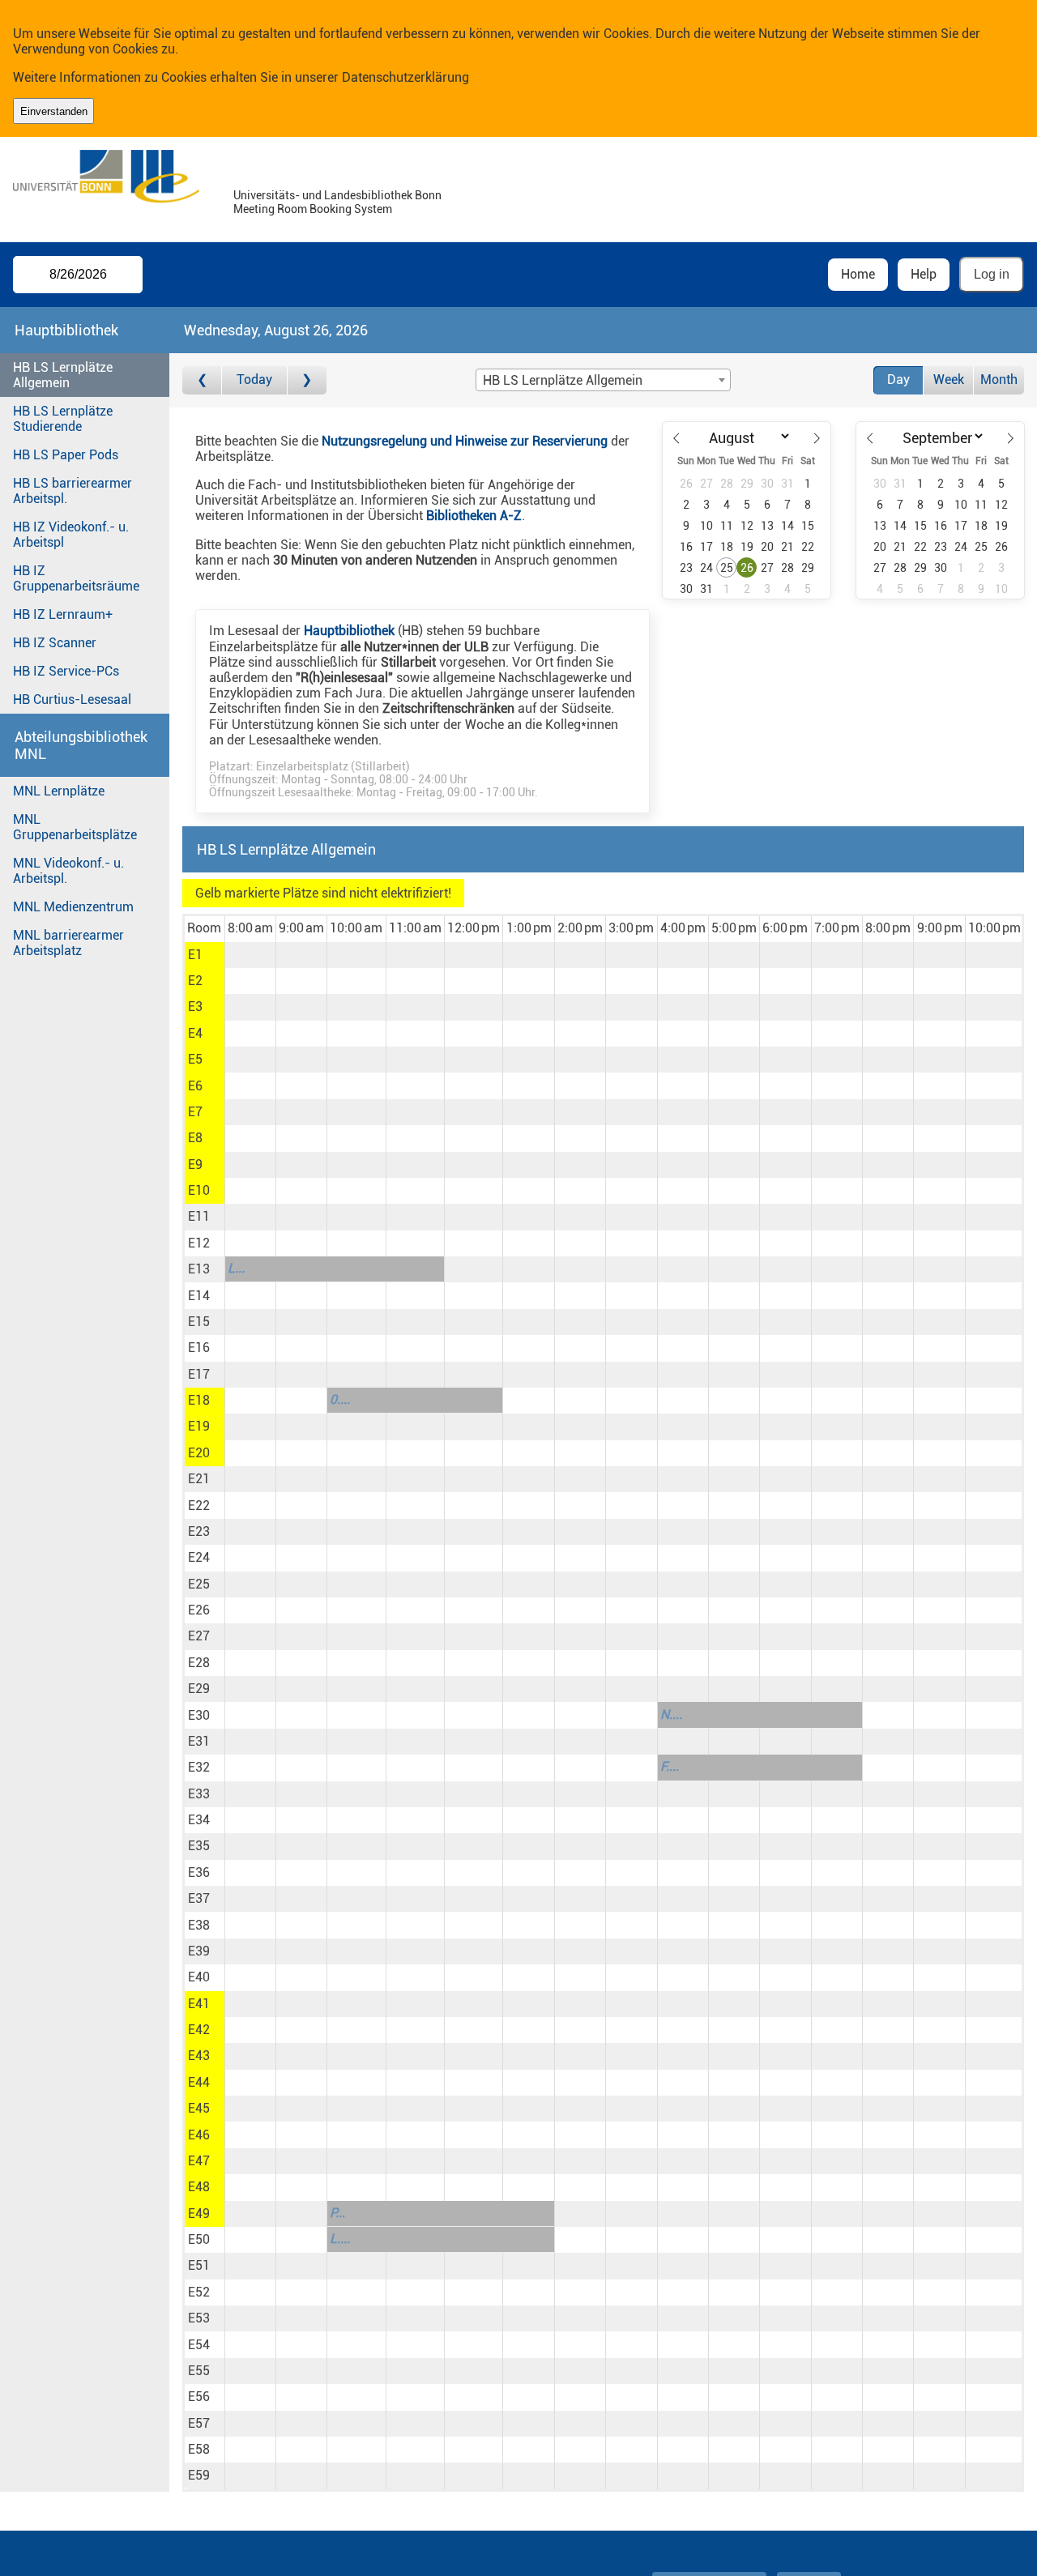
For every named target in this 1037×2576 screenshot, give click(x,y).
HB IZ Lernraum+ (63, 614)
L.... (340, 2239)
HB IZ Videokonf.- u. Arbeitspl (71, 535)
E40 (199, 1977)
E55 (199, 2371)
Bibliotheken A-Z (474, 516)
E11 (199, 1216)
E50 (199, 2239)
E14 (199, 1296)
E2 (195, 981)
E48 (199, 2187)
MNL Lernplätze (59, 791)
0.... (340, 1399)
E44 (199, 2082)
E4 (195, 1033)
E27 (199, 1636)
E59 (199, 2475)
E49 (199, 2213)
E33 (199, 1794)
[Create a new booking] (250, 955)
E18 (199, 1400)
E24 (199, 1557)
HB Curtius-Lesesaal (72, 699)
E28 (199, 1663)
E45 (199, 2108)
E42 (199, 2030)
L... (236, 1268)
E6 (195, 1086)
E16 (199, 1348)
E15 (199, 1322)
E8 (195, 1138)
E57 (199, 2423)
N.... (671, 1714)
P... (337, 2213)
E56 (199, 2397)
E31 (199, 1741)
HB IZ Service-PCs (66, 671)
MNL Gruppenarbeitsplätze (75, 827)
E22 (199, 1506)
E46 (199, 2135)
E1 (195, 955)
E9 (195, 1164)
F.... (670, 1766)
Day (898, 380)
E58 (199, 2449)
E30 (199, 1715)
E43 (199, 2056)
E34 (199, 1820)
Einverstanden (54, 111)
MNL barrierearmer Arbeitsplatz (68, 943)
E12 (199, 1243)
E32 (199, 1767)
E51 (199, 2265)
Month (999, 380)
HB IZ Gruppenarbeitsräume (76, 578)
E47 (199, 2161)
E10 (199, 1190)
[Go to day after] (307, 380)
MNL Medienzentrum (73, 907)
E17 (199, 1374)
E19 (199, 1426)
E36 (199, 1872)
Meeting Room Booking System (313, 209)
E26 (199, 1610)
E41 (199, 2004)
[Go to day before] (202, 380)
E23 (199, 1531)
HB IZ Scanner (55, 643)
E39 (199, 1951)
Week (949, 380)
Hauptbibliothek (349, 631)
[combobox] (603, 380)
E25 (199, 1584)
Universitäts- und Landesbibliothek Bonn (337, 196)
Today (254, 380)
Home (858, 274)
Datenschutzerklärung (405, 77)
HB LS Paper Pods (66, 455)
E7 (195, 1112)
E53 (199, 2318)
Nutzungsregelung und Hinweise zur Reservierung (465, 441)
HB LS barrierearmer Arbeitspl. (73, 491)
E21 (199, 1479)
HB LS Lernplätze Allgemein (63, 375)
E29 (199, 1689)
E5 (195, 1059)
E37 (199, 1898)
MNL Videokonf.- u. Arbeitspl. (68, 871)
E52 (199, 2292)
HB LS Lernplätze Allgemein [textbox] (563, 380)
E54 (199, 2345)
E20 (199, 1453)
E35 (199, 1846)
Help (924, 274)
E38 (199, 1925)
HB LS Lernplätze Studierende (63, 419)
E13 (199, 1269)
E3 (195, 1007)
